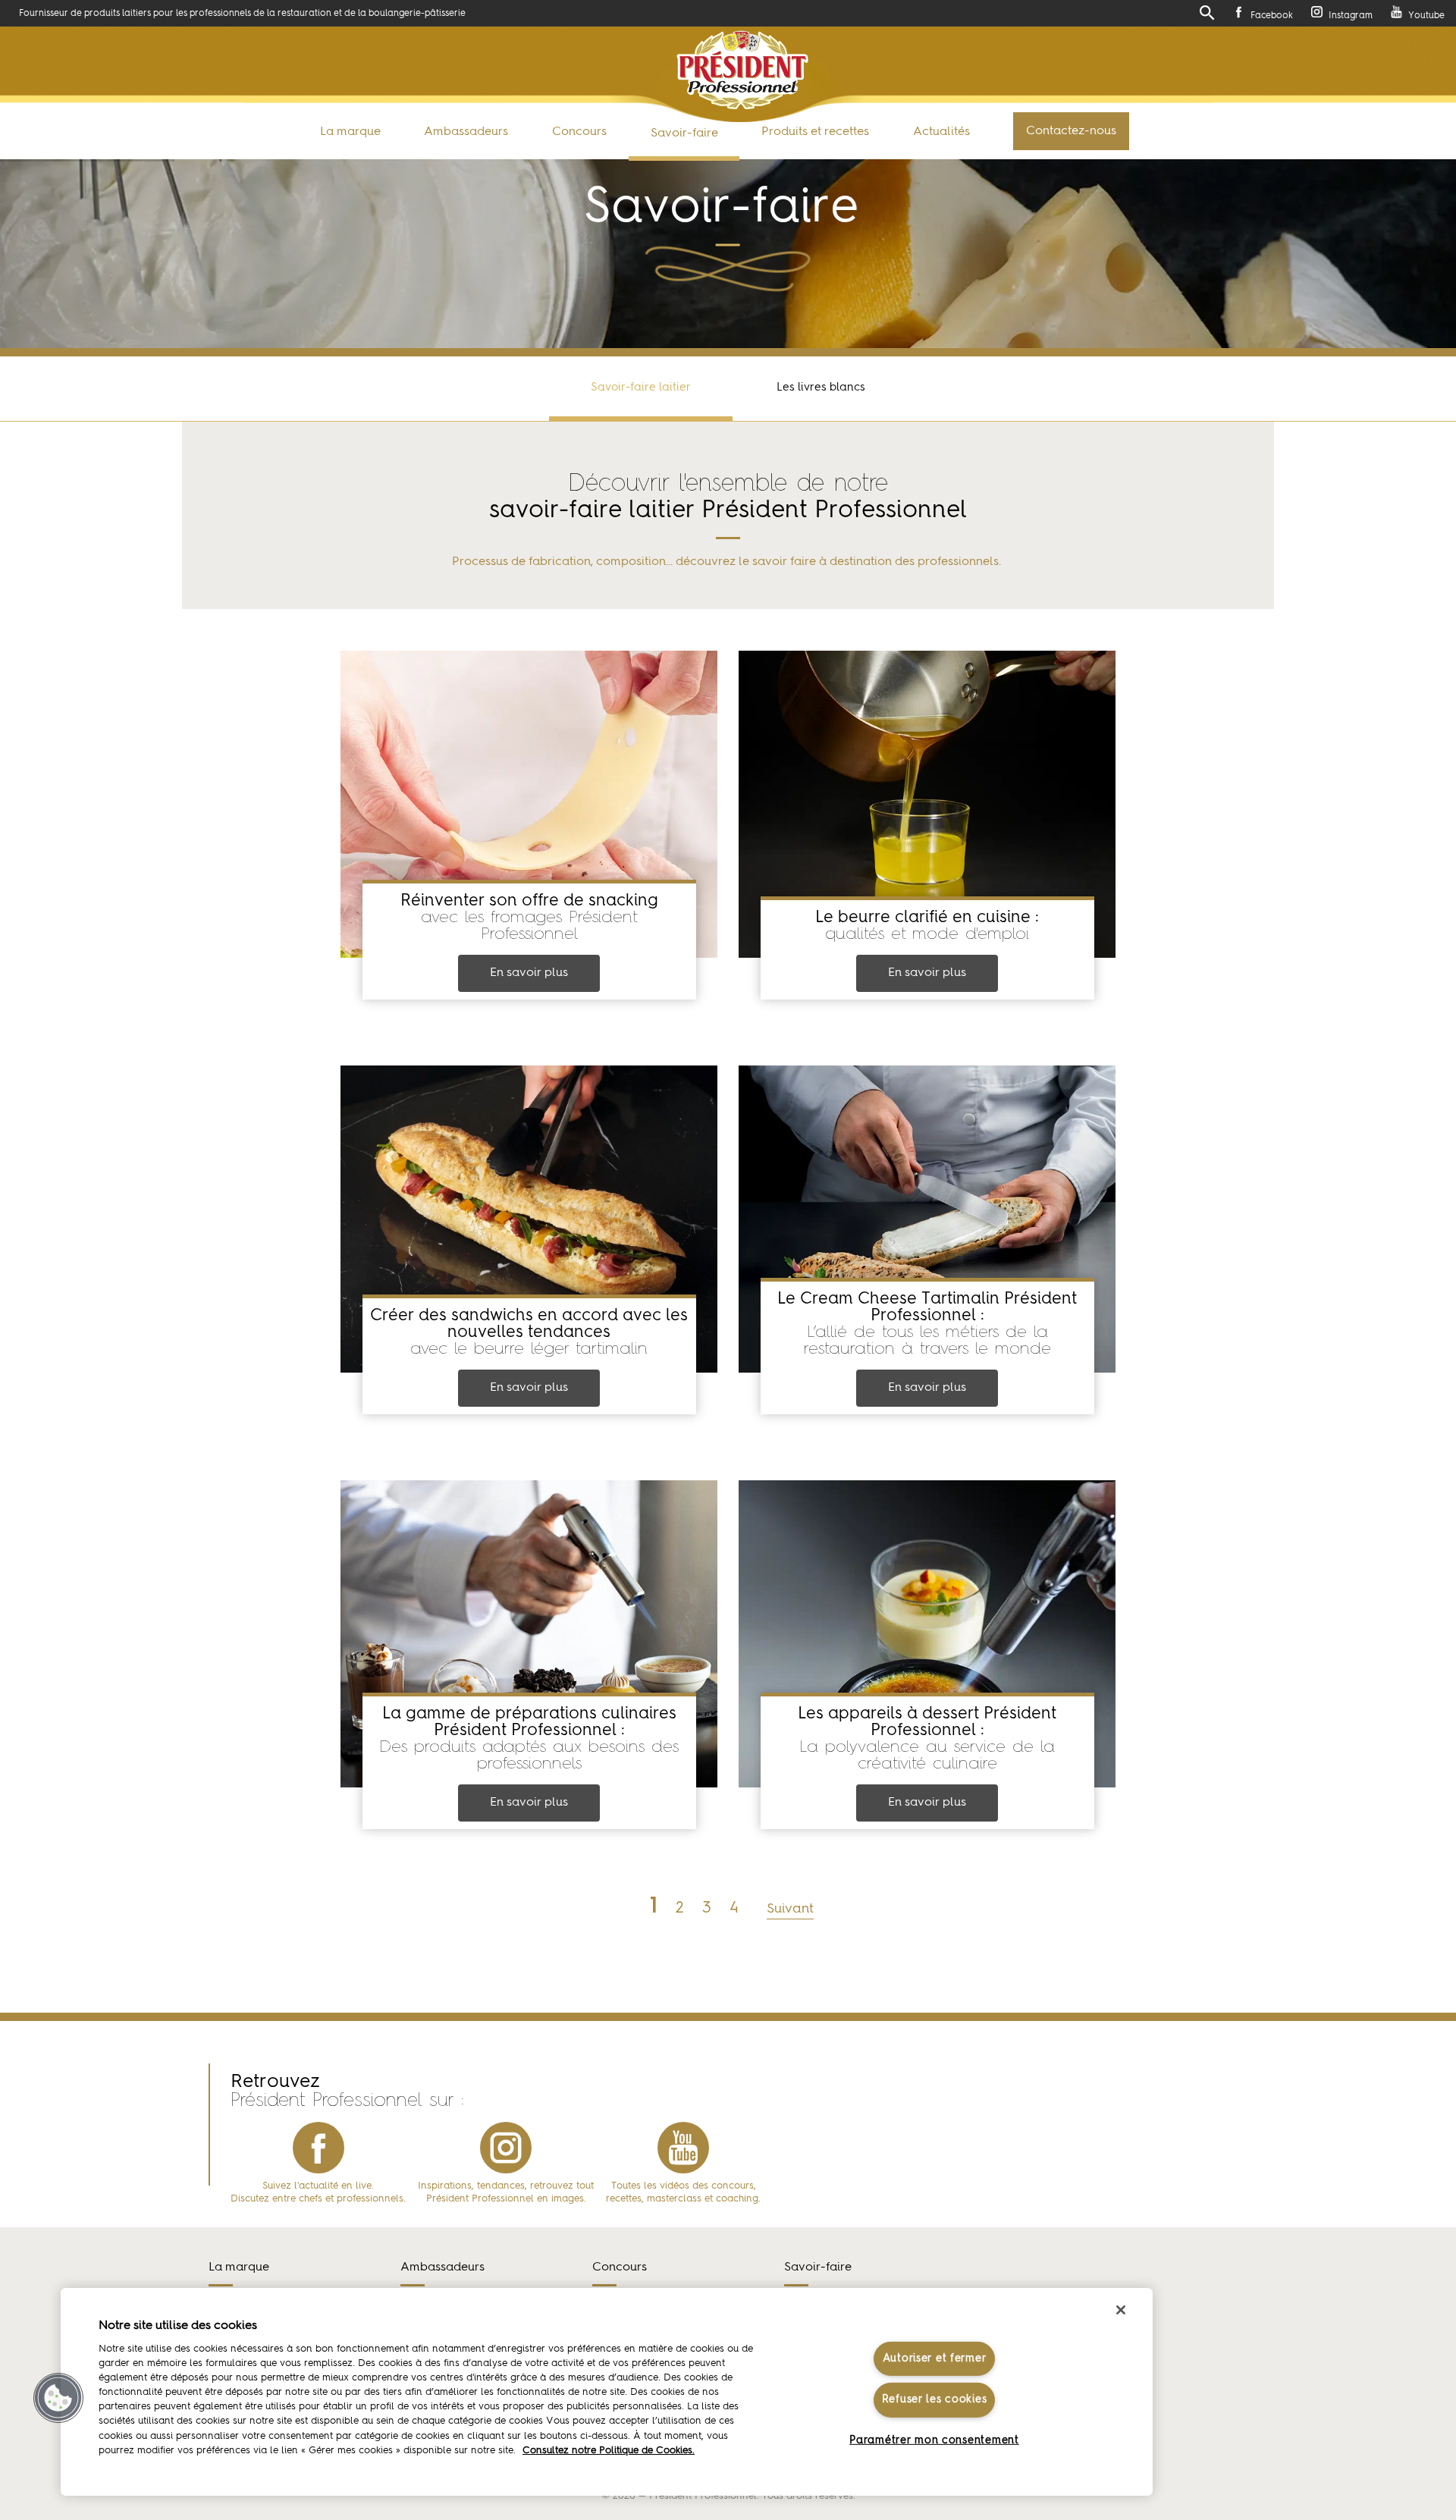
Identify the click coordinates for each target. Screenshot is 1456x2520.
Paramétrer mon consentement (934, 2440)
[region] (607, 2392)
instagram (506, 2148)
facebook (318, 2148)
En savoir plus (529, 973)
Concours (579, 132)
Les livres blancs (821, 388)
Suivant (790, 1909)
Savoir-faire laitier (641, 388)
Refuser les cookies (935, 2399)
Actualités (941, 132)
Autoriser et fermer (935, 2358)
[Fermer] (1121, 2310)
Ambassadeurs (466, 132)
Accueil (37, 408)
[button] (58, 2398)
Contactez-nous (1071, 131)
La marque (350, 132)
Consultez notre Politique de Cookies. (609, 2451)
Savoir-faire (684, 133)
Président (743, 70)
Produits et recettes (815, 132)
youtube (683, 2148)
